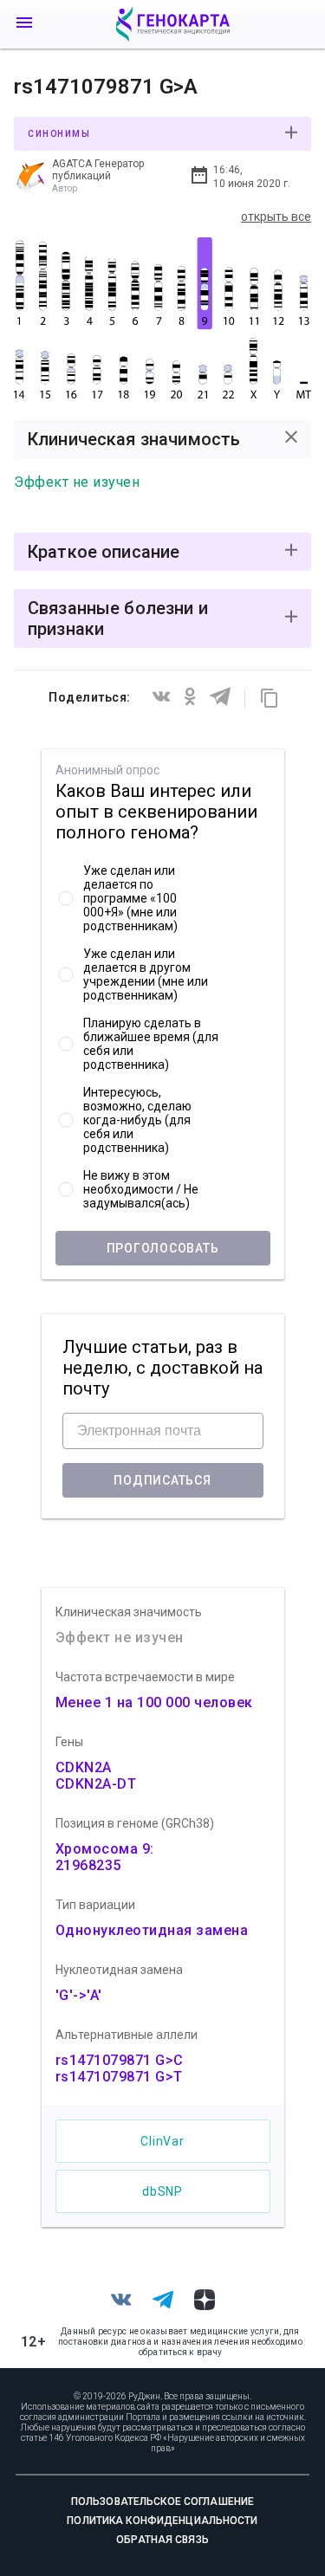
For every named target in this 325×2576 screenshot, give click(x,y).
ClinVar (162, 2141)
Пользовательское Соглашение (162, 2502)
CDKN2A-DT (96, 1784)
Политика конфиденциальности (162, 2521)
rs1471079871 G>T (119, 2077)
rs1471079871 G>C (120, 2060)
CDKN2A (84, 1767)
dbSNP (162, 2191)
